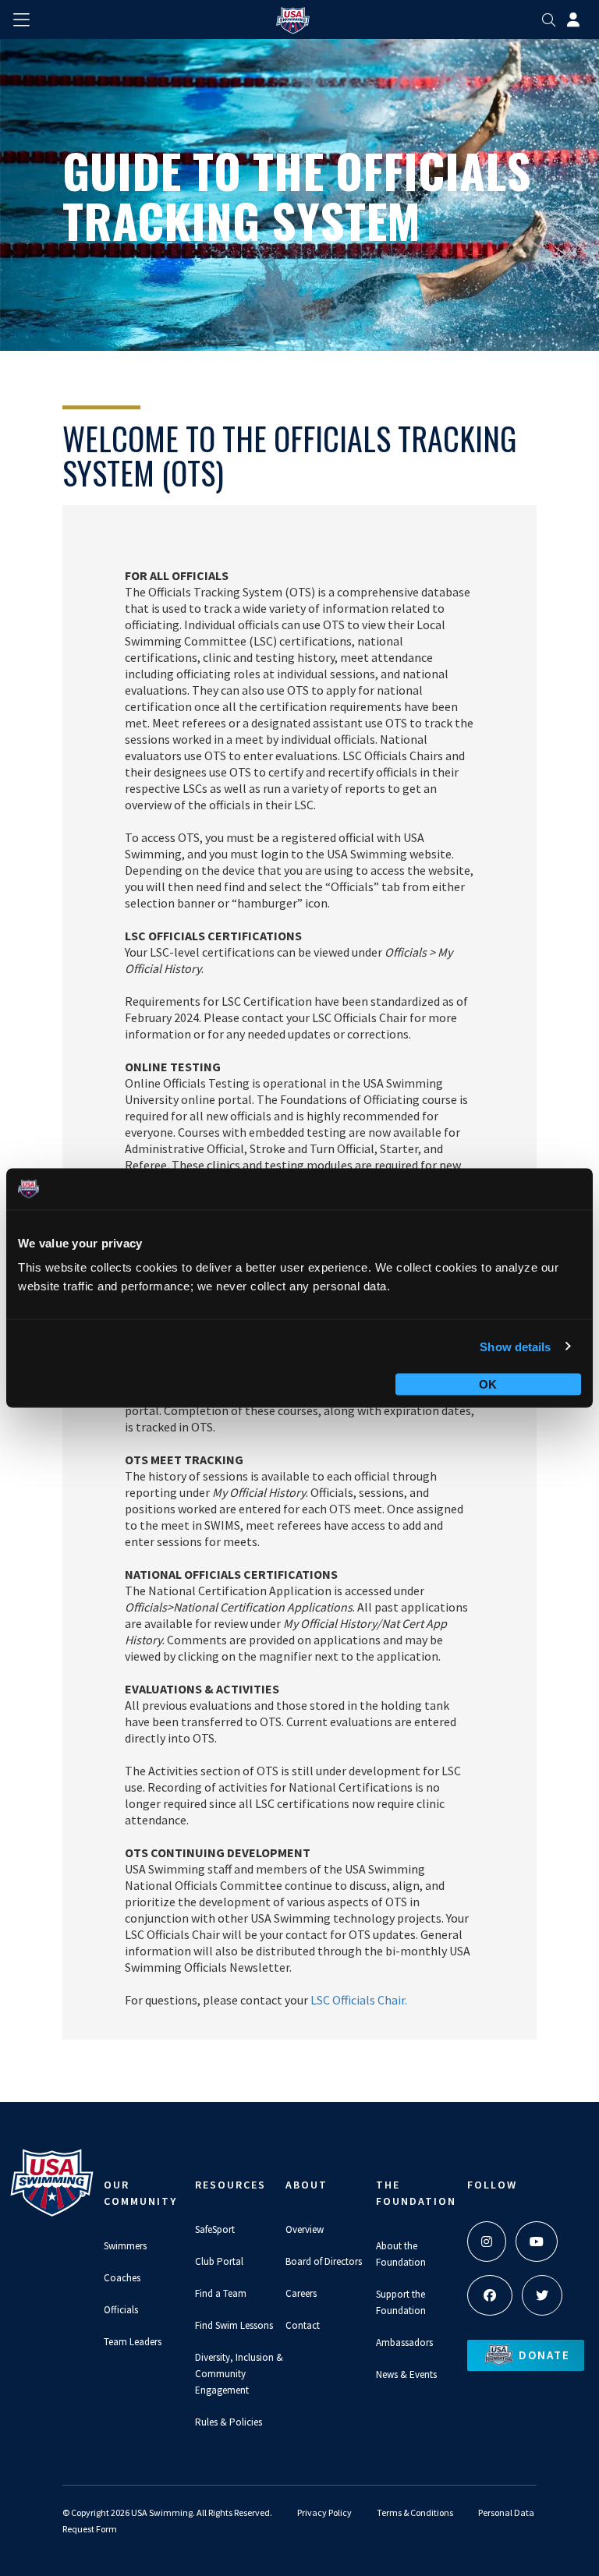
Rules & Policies (229, 2422)
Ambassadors (404, 2342)
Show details (515, 1346)
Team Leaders (133, 2342)
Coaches (122, 2278)
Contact (303, 2325)
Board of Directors (324, 2261)
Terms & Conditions (415, 2512)
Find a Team (221, 2293)
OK (488, 1384)
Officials (121, 2310)
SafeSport (215, 2229)
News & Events (406, 2374)
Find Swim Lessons (234, 2325)
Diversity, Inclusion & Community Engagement (239, 2374)
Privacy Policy (324, 2512)
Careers (301, 2293)
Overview (305, 2229)
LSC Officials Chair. (359, 2000)
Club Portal (219, 2261)
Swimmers (125, 2246)
